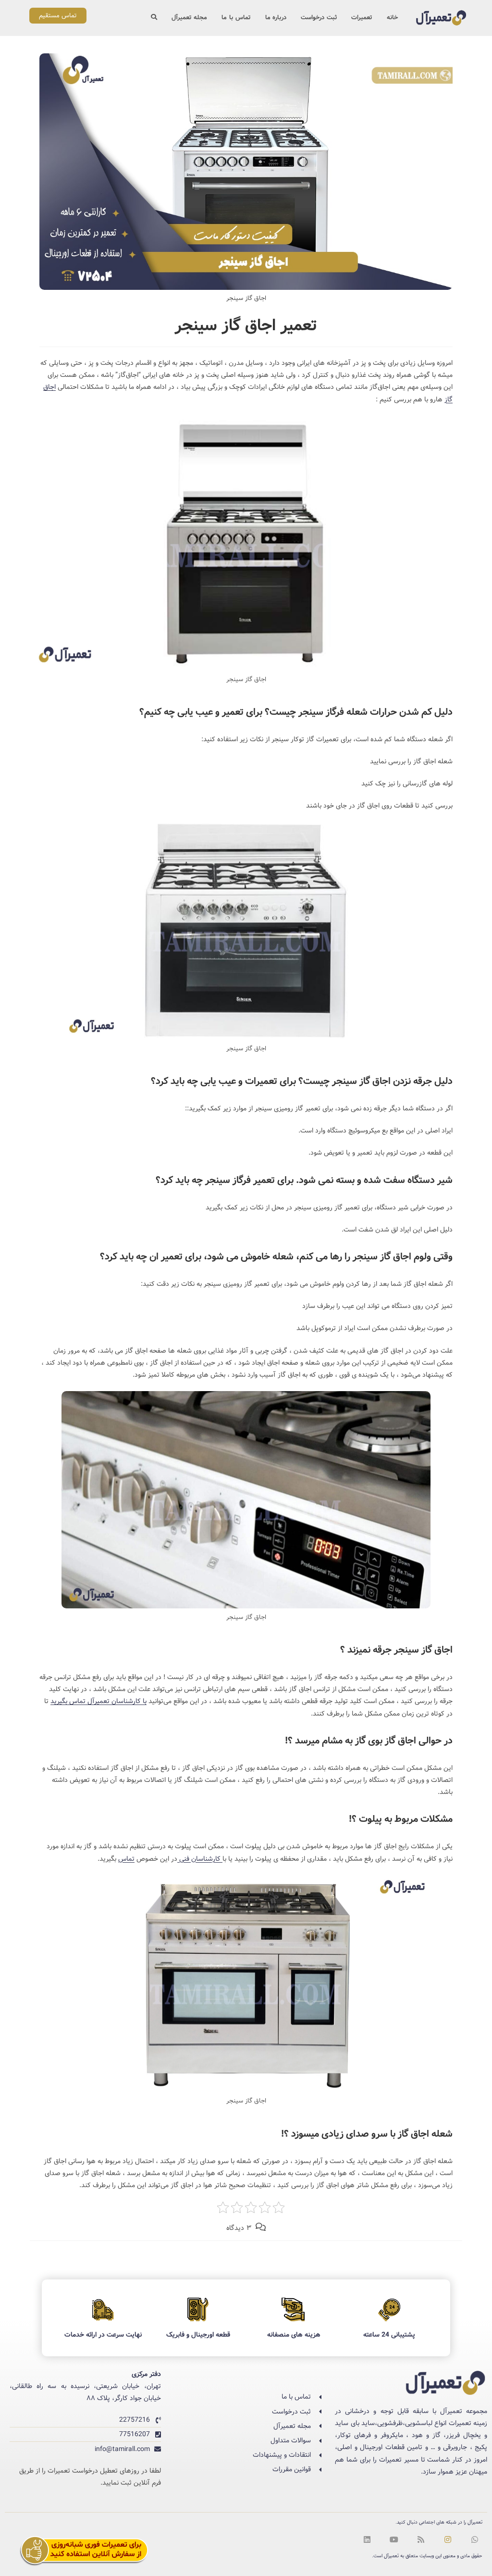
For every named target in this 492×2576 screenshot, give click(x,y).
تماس (126, 1859)
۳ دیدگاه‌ (239, 2228)
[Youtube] (394, 2539)
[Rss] (421, 2539)
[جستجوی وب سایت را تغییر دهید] (154, 18)
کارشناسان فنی (200, 1859)
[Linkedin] (367, 2539)
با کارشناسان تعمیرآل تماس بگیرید (98, 1701)
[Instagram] (448, 2539)
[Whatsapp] (475, 2539)
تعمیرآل (391, 2556)
